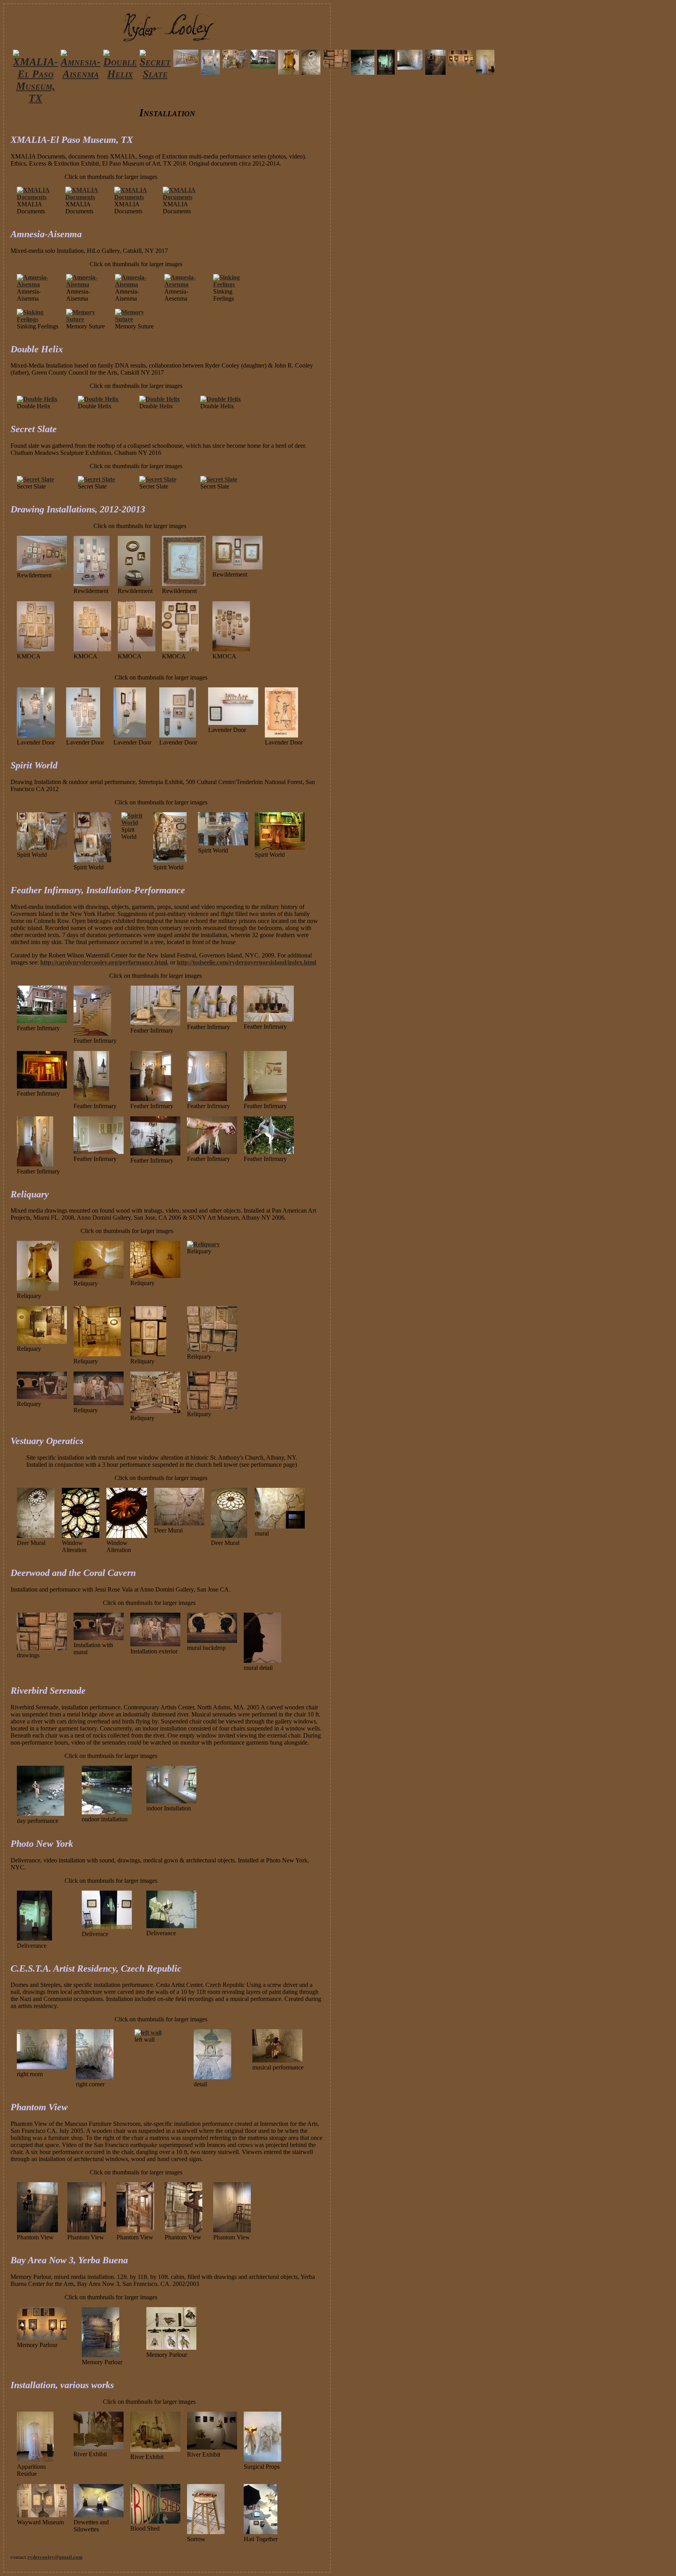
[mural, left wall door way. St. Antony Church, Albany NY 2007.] (280, 1526)
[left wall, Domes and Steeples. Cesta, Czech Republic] (148, 2032)
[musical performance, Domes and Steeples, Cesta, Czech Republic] (277, 2060)
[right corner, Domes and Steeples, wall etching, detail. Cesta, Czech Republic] (95, 2077)
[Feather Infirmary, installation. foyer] (92, 1034)
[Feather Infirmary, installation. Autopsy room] (265, 1099)
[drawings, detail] (42, 1648)
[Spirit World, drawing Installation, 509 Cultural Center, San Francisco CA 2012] (170, 860)
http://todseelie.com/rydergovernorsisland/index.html (246, 962)
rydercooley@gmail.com (55, 2557)
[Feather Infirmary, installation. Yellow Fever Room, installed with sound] (207, 1099)
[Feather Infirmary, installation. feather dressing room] (151, 1099)
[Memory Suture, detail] (136, 319)
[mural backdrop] (212, 1641)
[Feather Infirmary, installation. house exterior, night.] (42, 1086)
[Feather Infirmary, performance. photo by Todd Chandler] (212, 1152)
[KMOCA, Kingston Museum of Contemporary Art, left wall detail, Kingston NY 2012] (137, 649)
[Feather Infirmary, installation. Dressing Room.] (91, 1099)
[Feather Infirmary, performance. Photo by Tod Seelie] (155, 1153)
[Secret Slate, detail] (96, 479)
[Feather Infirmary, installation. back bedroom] (99, 1152)
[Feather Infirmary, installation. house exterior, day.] (42, 1021)
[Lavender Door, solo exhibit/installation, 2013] (36, 735)
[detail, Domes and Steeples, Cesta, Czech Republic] (212, 2077)
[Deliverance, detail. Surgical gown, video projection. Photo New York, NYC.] (171, 1926)
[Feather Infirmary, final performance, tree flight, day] (269, 1152)
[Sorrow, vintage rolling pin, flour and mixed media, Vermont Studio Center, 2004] (206, 2532)
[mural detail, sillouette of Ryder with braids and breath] (262, 1661)
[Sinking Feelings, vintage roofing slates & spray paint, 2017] (234, 284)
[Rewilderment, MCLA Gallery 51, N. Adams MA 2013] (42, 568)
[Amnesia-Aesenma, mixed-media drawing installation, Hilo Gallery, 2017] (186, 284)
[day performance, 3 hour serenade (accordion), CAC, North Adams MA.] (40, 1814)
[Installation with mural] (99, 1638)
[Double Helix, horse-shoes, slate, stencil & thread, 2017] (37, 399)
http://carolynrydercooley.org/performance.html (104, 962)
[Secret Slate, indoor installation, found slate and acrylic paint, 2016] (35, 479)
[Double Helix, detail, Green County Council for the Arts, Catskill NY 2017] (98, 399)
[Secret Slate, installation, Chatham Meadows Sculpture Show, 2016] (158, 479)
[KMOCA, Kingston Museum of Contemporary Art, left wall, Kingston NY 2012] (36, 649)
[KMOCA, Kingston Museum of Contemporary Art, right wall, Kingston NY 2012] (180, 649)
